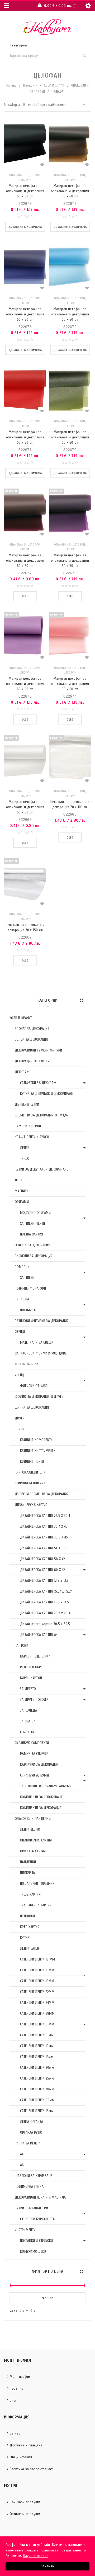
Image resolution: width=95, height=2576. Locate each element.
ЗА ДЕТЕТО (28, 1689)
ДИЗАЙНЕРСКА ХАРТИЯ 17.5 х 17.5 (45, 1602)
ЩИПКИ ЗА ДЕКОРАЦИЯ (32, 1407)
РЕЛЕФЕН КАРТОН (33, 1667)
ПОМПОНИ (22, 1267)
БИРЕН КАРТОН (31, 1678)
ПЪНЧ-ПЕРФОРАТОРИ (30, 1288)
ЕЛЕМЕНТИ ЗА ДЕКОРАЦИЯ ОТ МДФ (41, 1115)
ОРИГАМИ (22, 1202)
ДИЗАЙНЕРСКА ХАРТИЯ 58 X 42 (43, 1559)
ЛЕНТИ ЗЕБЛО (30, 1829)
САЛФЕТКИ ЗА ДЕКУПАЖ (38, 1083)
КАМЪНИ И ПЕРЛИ (28, 1126)
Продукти (30, 85)
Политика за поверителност (31, 2469)
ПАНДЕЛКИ (28, 1862)
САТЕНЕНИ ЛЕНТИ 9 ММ (37, 2024)
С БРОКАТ (27, 1732)
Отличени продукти (25, 2514)
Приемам (47, 2566)
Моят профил (20, 2377)
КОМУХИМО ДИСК (33, 2251)
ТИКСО (25, 1159)
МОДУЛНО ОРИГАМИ (35, 1213)
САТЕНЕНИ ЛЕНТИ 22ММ (37, 1992)
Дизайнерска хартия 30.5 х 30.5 (45, 1624)
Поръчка (16, 2388)
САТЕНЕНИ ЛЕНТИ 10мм (37, 2046)
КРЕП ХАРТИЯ (30, 1927)
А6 (22, 2165)
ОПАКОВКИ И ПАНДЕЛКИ (33, 1819)
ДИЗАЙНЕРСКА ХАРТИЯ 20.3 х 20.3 (45, 1613)
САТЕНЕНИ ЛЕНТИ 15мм (37, 2111)
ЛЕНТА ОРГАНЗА (32, 2122)
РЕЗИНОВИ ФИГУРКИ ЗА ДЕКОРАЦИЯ (42, 1321)
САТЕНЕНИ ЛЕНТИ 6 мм (37, 2035)
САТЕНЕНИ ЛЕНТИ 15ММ (37, 1970)
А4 (22, 2154)
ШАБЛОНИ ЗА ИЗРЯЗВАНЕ (33, 2176)
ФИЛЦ (19, 1375)
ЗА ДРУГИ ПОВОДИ (34, 1700)
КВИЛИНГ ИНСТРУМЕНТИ (38, 1451)
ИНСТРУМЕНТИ (25, 2230)
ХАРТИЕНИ (27, 1278)
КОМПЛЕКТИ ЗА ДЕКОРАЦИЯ (41, 1808)
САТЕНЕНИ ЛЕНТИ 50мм (37, 2100)
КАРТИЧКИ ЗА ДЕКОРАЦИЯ (39, 1765)
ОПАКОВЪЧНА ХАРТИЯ (36, 1840)
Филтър (48, 2298)
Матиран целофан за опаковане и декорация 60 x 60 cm (25, 191)
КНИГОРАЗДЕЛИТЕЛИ (30, 1472)
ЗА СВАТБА (28, 1721)
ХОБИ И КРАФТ (54, 85)
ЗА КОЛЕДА (28, 1710)
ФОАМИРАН (29, 1310)
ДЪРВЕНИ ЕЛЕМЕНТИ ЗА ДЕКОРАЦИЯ (42, 1494)
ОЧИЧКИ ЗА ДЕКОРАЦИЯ (32, 1245)
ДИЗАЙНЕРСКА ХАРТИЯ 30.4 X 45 (44, 1526)
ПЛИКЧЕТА (27, 1873)
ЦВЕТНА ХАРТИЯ (32, 1234)
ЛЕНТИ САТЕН (30, 1948)
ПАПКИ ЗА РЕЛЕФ (28, 2143)
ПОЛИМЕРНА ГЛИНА (29, 2187)
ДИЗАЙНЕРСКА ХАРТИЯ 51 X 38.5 (44, 1548)
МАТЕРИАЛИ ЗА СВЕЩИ (37, 1343)
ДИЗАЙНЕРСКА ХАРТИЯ (31, 1505)
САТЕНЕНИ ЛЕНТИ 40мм (37, 2089)
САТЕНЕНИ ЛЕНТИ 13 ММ (37, 1959)
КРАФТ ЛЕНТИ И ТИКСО (32, 1137)
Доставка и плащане (26, 2445)
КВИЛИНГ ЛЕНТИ (32, 1462)
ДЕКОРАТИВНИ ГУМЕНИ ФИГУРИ (38, 1050)
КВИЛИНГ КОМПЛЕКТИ (36, 1440)
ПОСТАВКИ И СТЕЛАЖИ (37, 2241)
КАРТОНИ (22, 1645)
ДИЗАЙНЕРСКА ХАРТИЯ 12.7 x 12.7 (44, 1581)
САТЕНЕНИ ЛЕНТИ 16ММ (37, 1981)
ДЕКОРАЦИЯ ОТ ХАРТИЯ (32, 1061)
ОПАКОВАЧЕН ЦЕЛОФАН (25, 175)
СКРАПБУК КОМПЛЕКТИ (32, 1743)
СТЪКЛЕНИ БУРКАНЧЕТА (37, 2219)
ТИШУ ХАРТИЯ (30, 1894)
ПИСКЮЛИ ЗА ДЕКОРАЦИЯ (34, 1256)
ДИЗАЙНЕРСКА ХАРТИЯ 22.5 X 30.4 (45, 1516)
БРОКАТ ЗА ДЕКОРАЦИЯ (32, 1029)
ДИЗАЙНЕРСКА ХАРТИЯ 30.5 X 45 (44, 1537)
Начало (12, 85)
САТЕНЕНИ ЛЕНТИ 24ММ (37, 2003)
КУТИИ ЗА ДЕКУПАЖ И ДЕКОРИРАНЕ (47, 1094)
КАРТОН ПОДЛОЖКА (35, 1656)
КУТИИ (25, 1938)
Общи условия (21, 2457)
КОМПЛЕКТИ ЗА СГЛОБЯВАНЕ (41, 1797)
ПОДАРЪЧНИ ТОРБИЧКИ (37, 1884)
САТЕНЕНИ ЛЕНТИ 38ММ (37, 2013)
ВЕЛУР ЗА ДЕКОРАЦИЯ (31, 1040)
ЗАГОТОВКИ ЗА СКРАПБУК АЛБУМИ (46, 1786)
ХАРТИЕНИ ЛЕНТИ (33, 1223)
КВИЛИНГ (22, 1429)
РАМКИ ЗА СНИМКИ (34, 1754)
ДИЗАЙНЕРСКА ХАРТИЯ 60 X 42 (43, 1570)
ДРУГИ (20, 1418)
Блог (13, 2400)
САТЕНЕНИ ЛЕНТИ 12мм (37, 2057)
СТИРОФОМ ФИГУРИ (30, 1483)
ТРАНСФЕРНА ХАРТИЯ (36, 1905)
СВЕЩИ (20, 1332)
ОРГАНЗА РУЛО (31, 2132)
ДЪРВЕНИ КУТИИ (27, 1104)
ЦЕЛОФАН (27, 1916)
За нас (15, 2433)
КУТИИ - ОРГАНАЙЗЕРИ (31, 2208)
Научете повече (36, 2556)
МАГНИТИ (22, 1191)
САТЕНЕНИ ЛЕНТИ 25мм (37, 2078)
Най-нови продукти (25, 2502)
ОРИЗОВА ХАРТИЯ (33, 1851)
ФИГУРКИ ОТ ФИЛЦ (35, 1386)
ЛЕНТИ (25, 1148)
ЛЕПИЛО (21, 1180)
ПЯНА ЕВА (22, 1299)
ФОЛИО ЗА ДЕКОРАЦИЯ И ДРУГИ (39, 1397)
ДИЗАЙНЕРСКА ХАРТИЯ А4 (39, 1635)
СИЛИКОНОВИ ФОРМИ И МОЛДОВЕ (41, 1353)
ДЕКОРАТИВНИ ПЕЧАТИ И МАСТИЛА (40, 2197)
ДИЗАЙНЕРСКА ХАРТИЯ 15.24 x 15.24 (46, 1591)
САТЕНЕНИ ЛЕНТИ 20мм (37, 2068)
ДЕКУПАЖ (22, 1072)
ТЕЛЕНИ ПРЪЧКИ (27, 1364)
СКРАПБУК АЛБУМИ (34, 1775)
